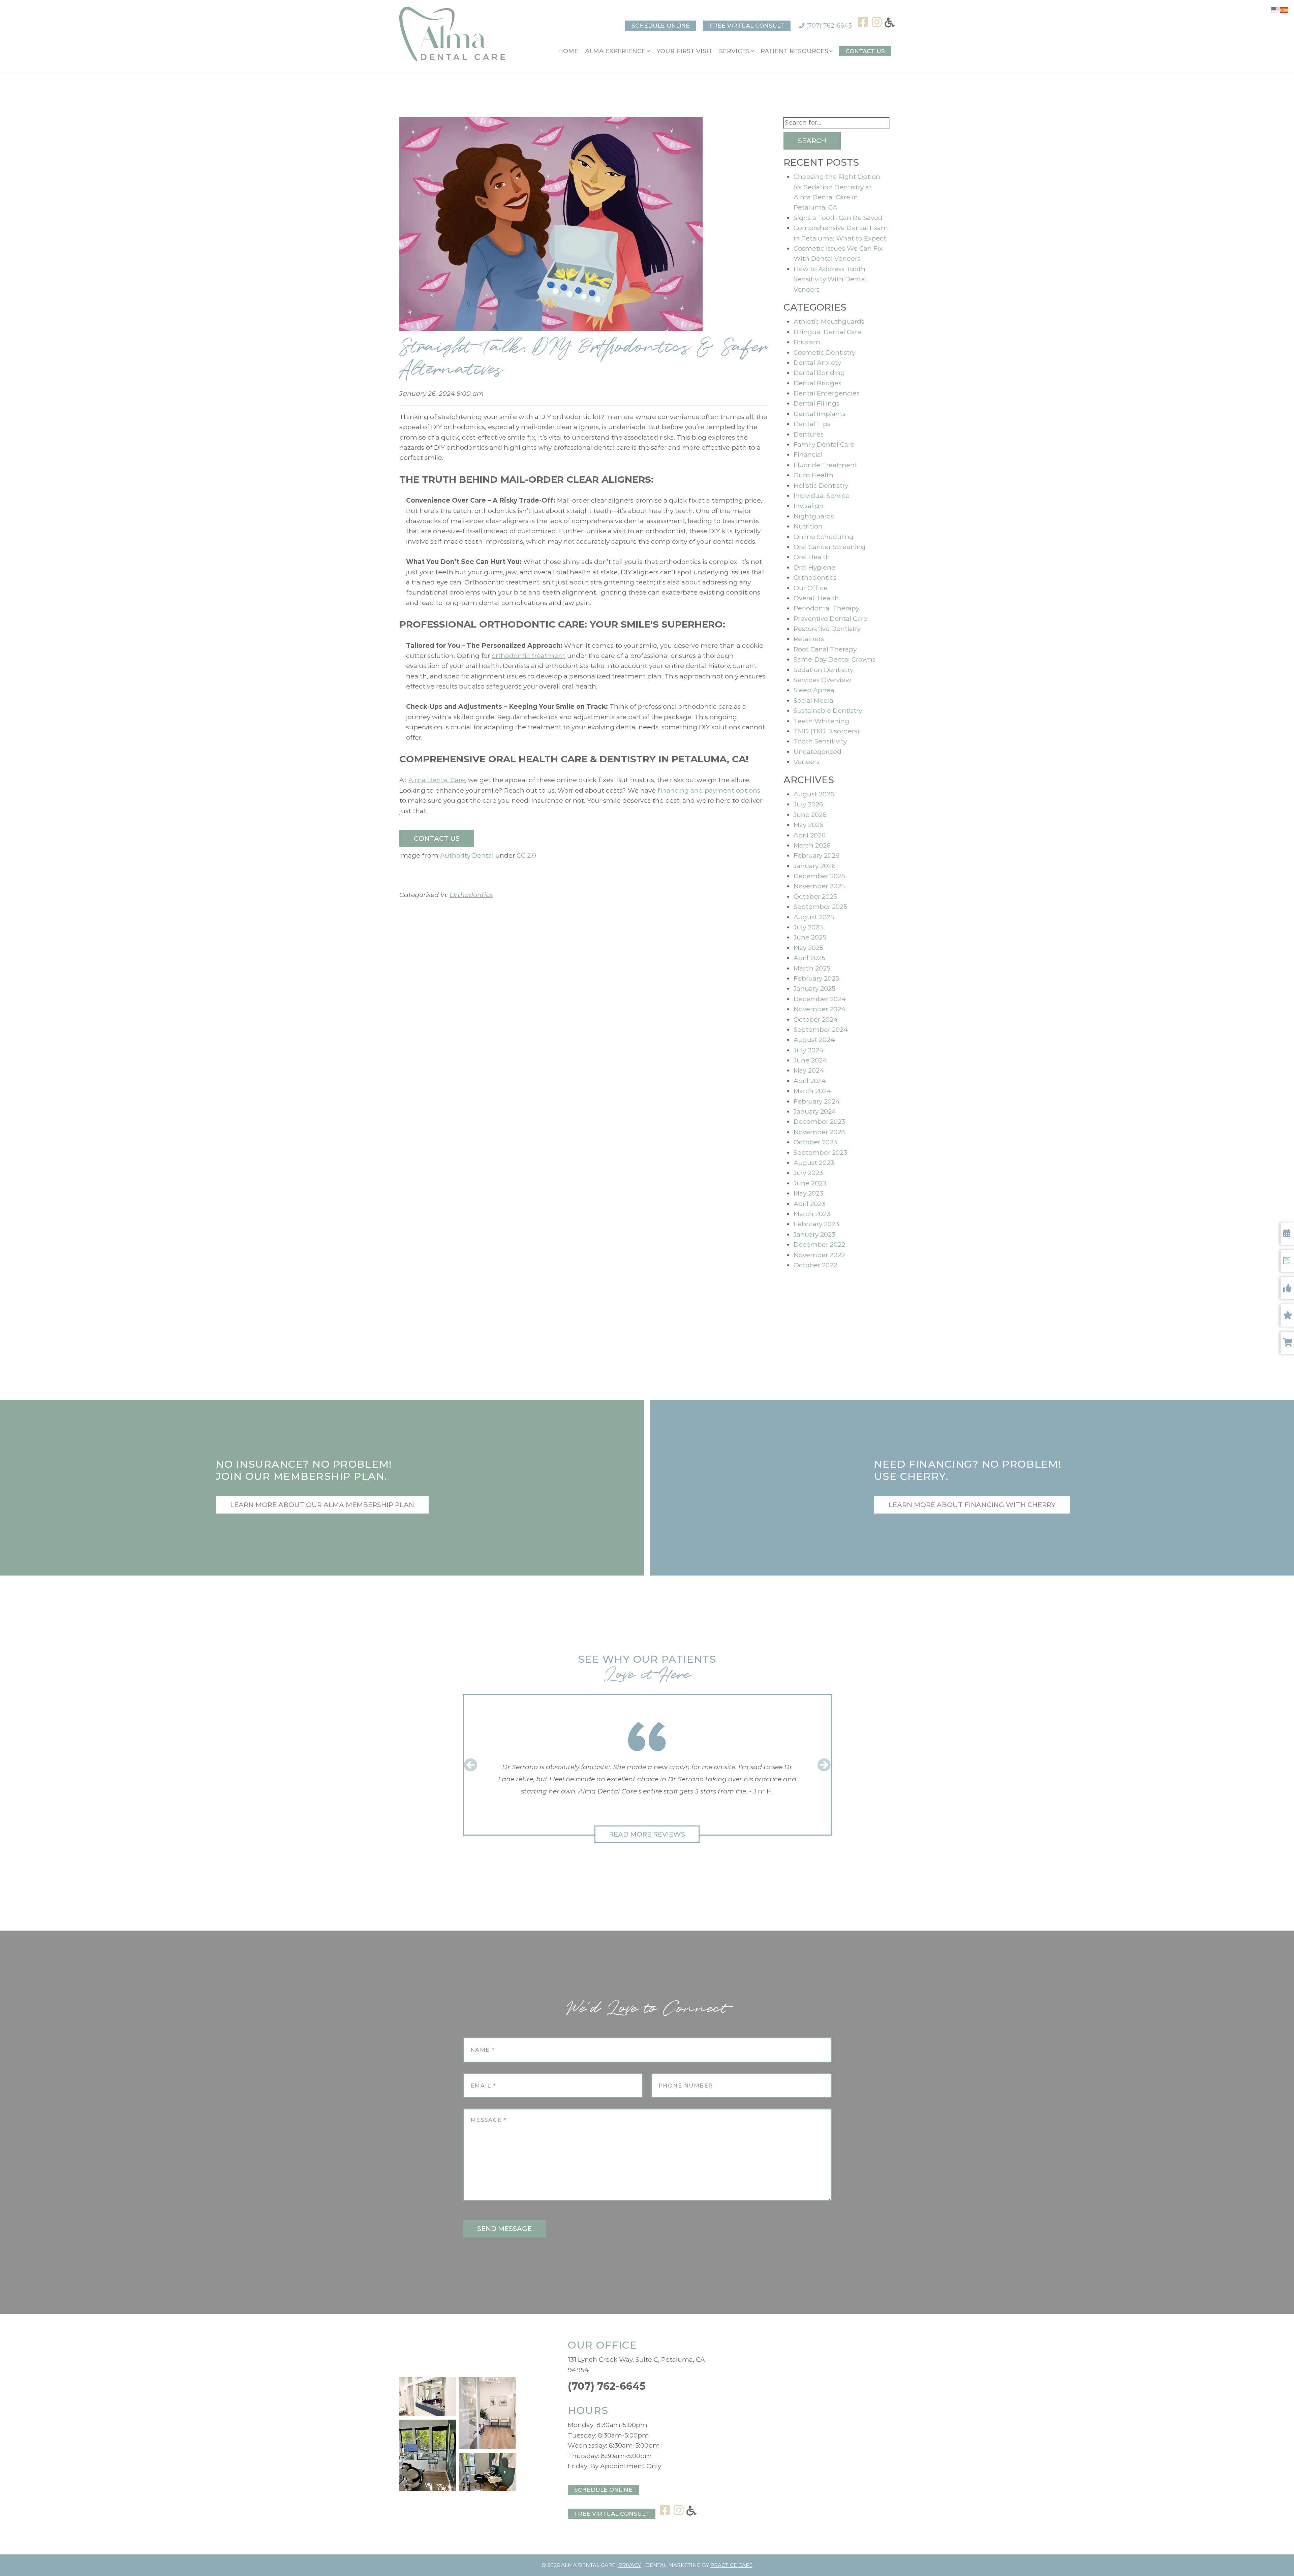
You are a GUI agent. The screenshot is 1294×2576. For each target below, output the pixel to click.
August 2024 (814, 1040)
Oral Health (812, 557)
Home (568, 51)
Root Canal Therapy (825, 649)
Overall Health (816, 598)
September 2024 (821, 1030)
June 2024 (810, 1060)
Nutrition (808, 526)
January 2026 (815, 866)
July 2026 (808, 804)
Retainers (809, 639)
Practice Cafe (731, 2565)
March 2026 (812, 845)
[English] (1276, 10)
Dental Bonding (819, 373)
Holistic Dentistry (821, 486)
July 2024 (809, 1050)
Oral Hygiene (814, 567)
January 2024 (815, 1111)
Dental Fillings (817, 403)
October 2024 (816, 1020)
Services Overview (822, 680)
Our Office (811, 588)
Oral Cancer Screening (829, 547)
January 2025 (814, 989)
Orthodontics (471, 895)
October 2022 (815, 1265)
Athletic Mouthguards (829, 322)
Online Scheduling (824, 537)
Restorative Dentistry (827, 629)
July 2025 (808, 927)
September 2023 (820, 1153)
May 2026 (809, 825)
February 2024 (817, 1101)
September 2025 (820, 907)
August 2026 (814, 794)
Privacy (630, 2565)
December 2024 (820, 999)
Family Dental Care (824, 444)
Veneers (807, 762)
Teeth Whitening (821, 721)
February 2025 (816, 978)
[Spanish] (1285, 10)
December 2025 (819, 876)
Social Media (813, 701)
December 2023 (819, 1122)
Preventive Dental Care (830, 619)
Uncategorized (818, 752)
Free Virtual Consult (747, 26)
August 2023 (814, 1163)
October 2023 (815, 1142)
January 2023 (814, 1234)
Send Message (504, 2229)
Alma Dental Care (437, 780)
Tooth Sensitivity (820, 741)
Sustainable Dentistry (828, 711)
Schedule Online (661, 26)
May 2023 (808, 1193)
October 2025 (815, 897)
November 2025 (819, 886)
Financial (808, 455)
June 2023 (810, 1183)
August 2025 (814, 917)
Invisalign (809, 506)
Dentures (809, 434)
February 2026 (817, 855)
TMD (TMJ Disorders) (826, 731)
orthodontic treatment (529, 656)
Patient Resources (794, 51)
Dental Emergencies (827, 393)
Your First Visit (684, 51)
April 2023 (809, 1204)
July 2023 (808, 1173)
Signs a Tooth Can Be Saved (838, 218)
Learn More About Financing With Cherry (972, 1505)
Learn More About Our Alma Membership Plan (322, 1505)
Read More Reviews (647, 1834)
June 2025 (810, 937)
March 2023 (812, 1214)
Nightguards (814, 516)
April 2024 (810, 1081)
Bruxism (807, 342)
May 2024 (809, 1070)
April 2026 (810, 835)
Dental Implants (820, 414)
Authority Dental (467, 855)
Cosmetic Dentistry (824, 353)
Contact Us (865, 51)
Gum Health (813, 475)
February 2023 (816, 1224)
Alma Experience (615, 51)
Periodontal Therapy (826, 608)
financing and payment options (709, 790)
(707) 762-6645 (828, 26)
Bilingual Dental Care (827, 332)
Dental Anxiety (817, 363)
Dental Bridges (818, 383)
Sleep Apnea (814, 690)
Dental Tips (812, 424)
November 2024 (820, 1009)
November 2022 (819, 1255)
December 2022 (819, 1245)
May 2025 (808, 948)
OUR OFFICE (602, 2345)
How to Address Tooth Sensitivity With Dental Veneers (830, 279)
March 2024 (812, 1091)
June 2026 (810, 815)
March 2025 (812, 968)
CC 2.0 (526, 855)
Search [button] (812, 141)
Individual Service (822, 496)
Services (734, 51)
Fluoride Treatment (825, 465)
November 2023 (819, 1132)
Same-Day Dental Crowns (835, 659)
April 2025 (809, 958)
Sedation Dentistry (823, 670)
